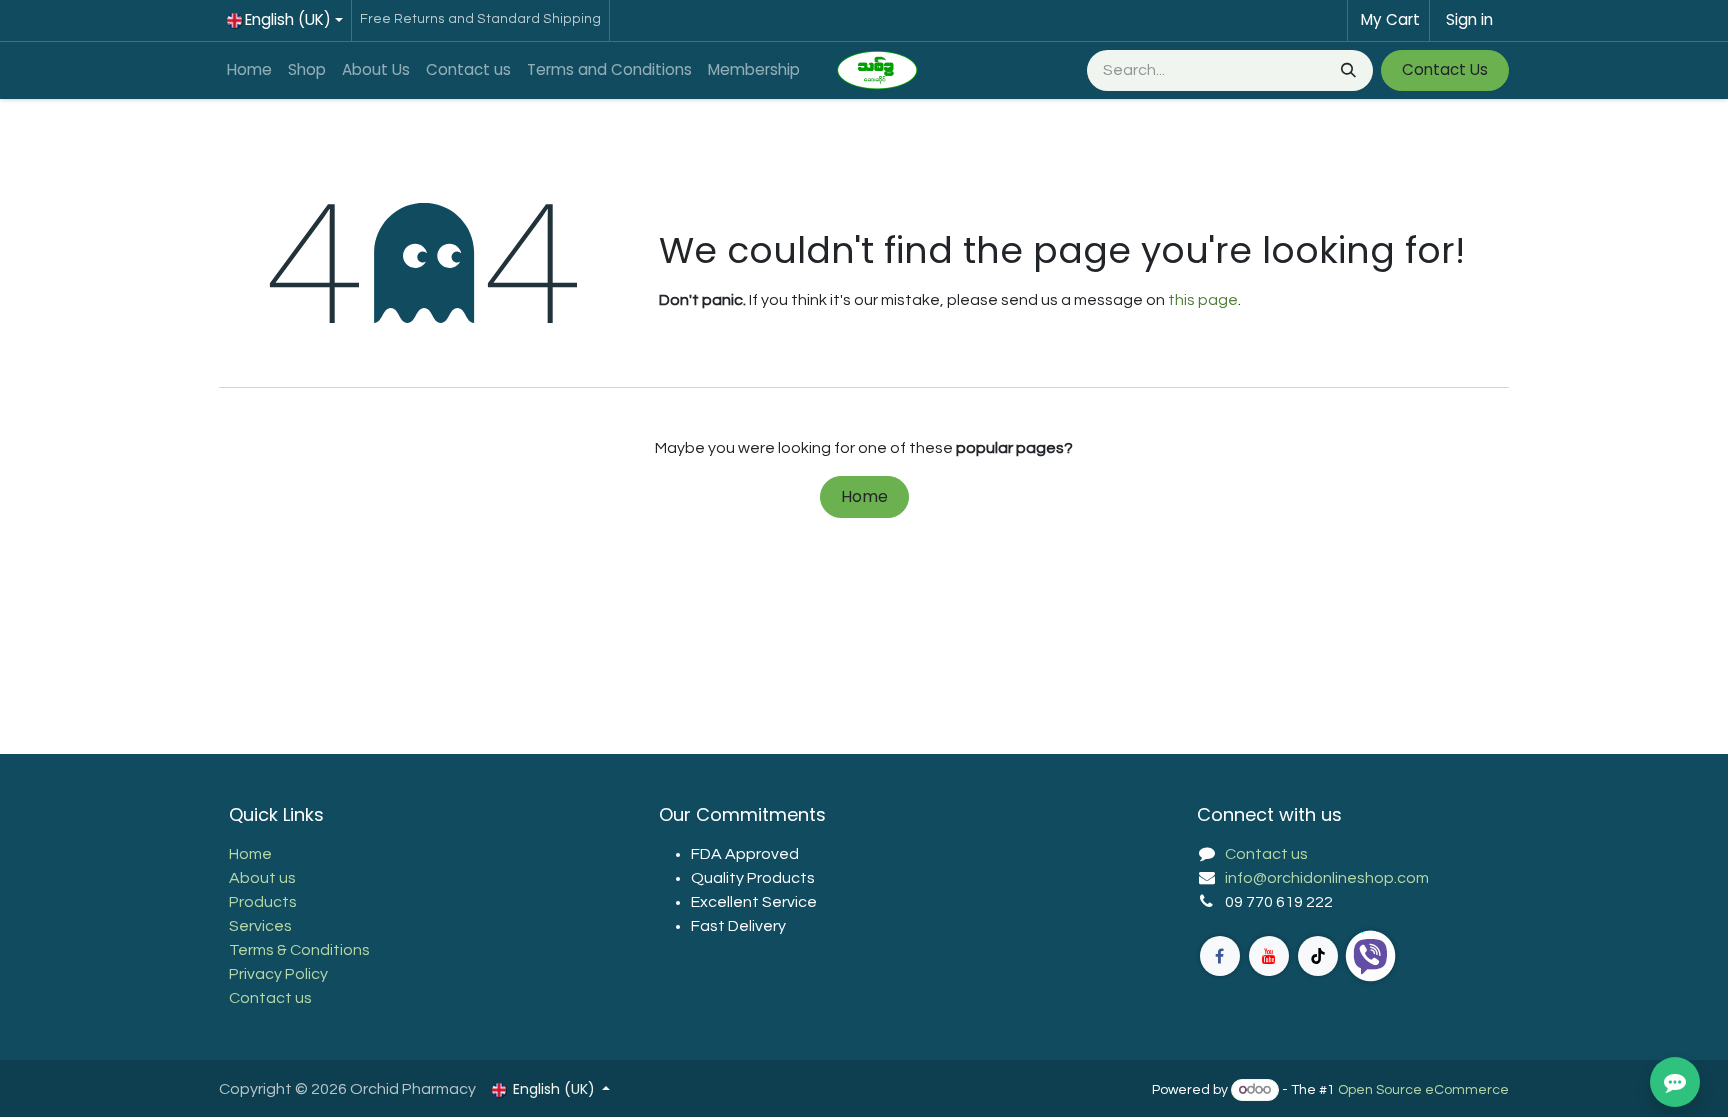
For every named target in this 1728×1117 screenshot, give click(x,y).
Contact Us (1445, 69)
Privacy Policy (278, 974)
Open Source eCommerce (1423, 1090)
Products (263, 902)
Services (260, 926)
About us (262, 878)
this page (1203, 300)
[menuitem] (249, 70)
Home (864, 496)
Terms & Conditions (299, 950)
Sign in (1469, 19)
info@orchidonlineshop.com (1327, 878)
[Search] (1346, 70)
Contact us (270, 998)
